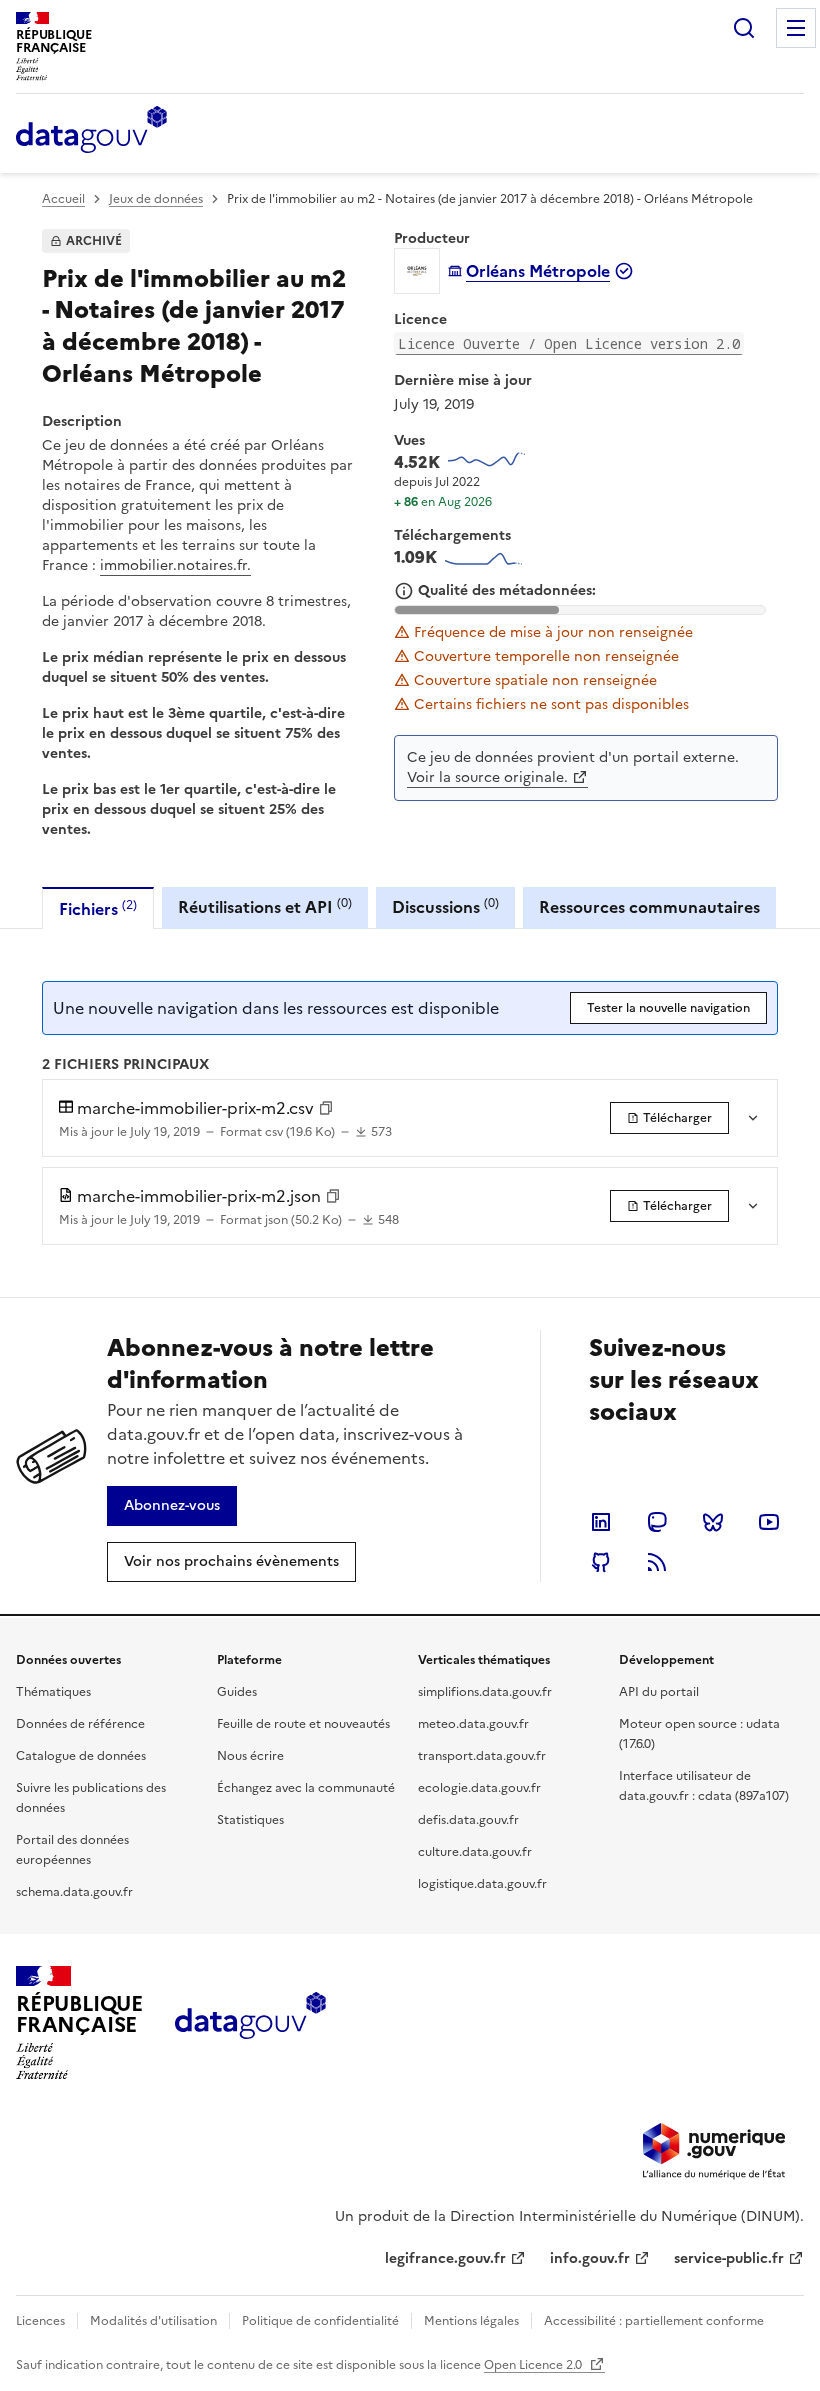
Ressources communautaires (649, 907)
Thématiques (53, 1692)
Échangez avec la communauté (306, 1788)
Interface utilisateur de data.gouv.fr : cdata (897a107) (704, 1786)
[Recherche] (744, 28)
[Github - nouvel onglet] (601, 1562)
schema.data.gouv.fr (74, 1892)
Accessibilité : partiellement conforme (654, 2321)
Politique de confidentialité (320, 2321)
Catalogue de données (81, 1756)
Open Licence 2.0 (534, 2365)
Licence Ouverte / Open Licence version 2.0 (569, 343)
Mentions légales (471, 2321)
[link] (669, 1118)
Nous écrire (250, 1756)
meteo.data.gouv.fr (473, 1724)
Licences (40, 2321)
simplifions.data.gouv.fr (485, 1692)
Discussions (445, 906)
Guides (237, 1692)
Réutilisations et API (265, 906)
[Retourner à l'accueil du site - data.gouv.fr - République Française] (250, 2023)
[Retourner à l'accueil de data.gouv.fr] (91, 131)
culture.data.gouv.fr (475, 1852)
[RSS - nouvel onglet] (657, 1562)
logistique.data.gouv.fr (482, 1884)
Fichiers (98, 908)
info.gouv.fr (590, 2258)
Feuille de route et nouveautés (303, 1724)
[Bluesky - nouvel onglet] (713, 1522)
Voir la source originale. (487, 777)
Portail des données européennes (72, 1850)
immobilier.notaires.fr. (175, 565)
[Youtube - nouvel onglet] (769, 1522)
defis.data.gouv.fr (468, 1820)
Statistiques (250, 1820)
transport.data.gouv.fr (482, 1756)
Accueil (63, 199)
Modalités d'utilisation (153, 2321)
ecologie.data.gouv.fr (479, 1788)
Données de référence (80, 1724)
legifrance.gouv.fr (445, 2258)
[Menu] (796, 28)
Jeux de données (156, 199)
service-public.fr (729, 2258)
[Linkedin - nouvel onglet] (601, 1522)
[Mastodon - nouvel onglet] (657, 1522)
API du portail (659, 1692)
